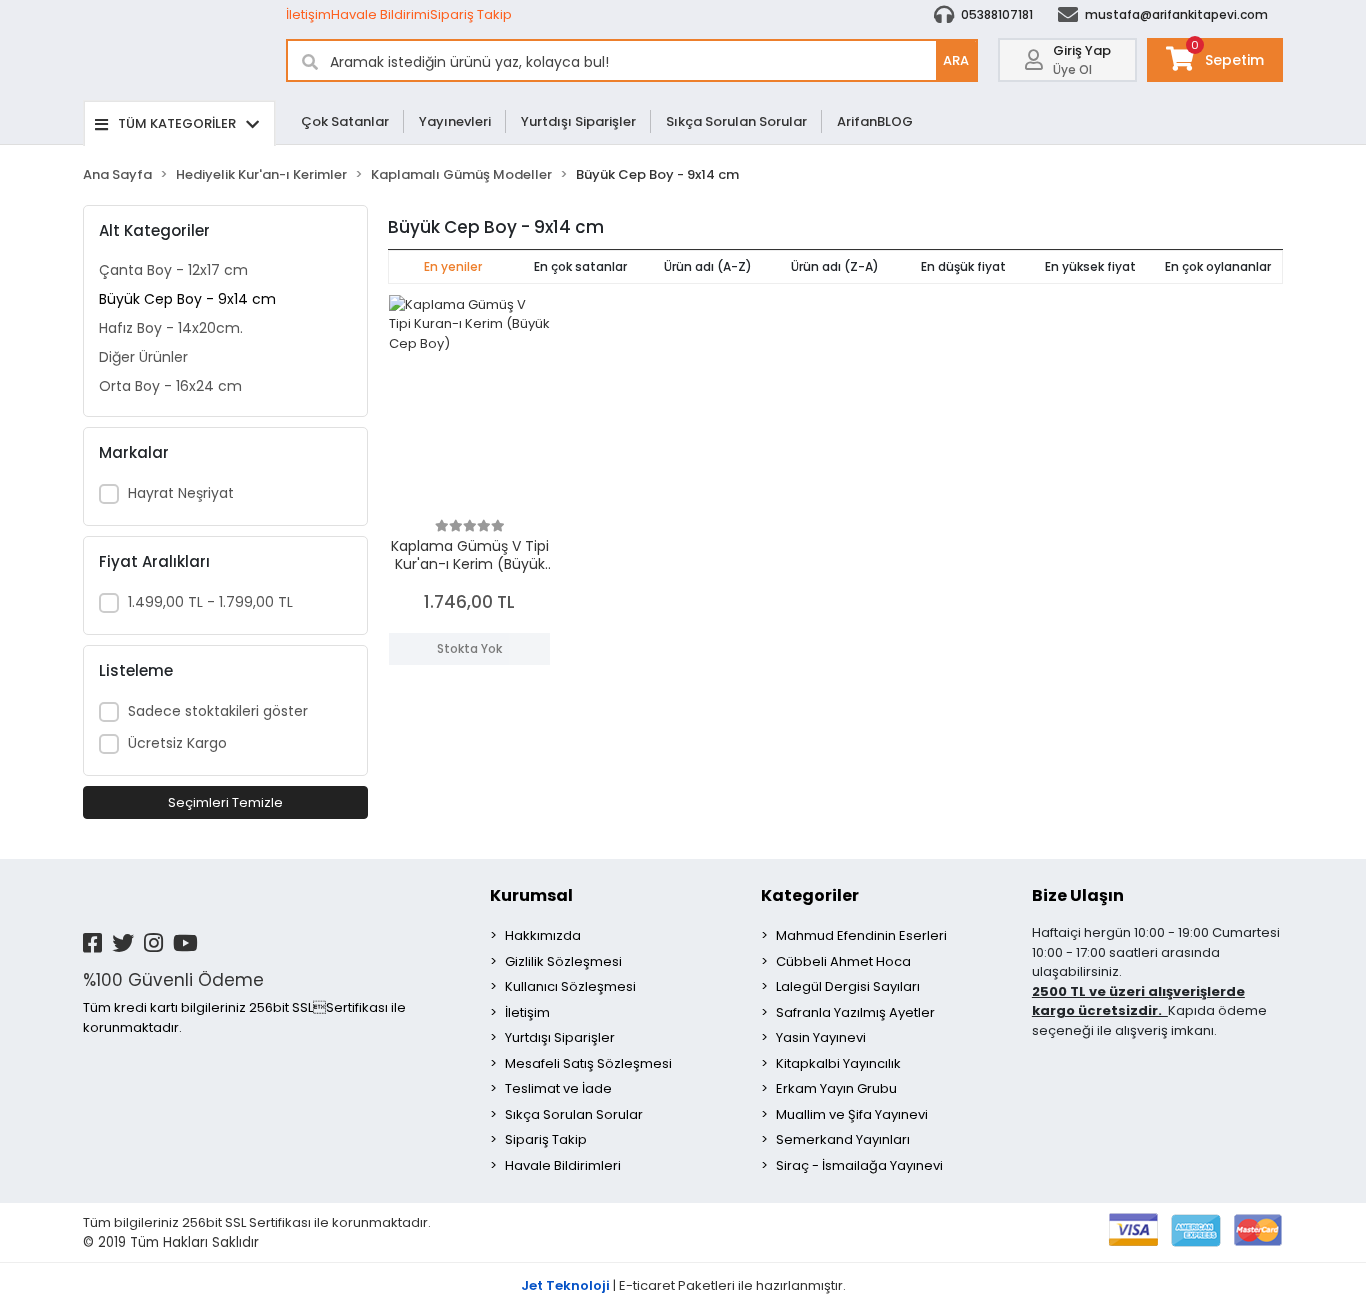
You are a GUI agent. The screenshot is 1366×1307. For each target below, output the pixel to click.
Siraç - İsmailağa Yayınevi (859, 1165)
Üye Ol (1072, 69)
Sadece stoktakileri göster (218, 711)
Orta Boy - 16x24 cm (170, 386)
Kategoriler (810, 895)
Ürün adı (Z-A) (835, 266)
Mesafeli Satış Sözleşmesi (588, 1063)
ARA (956, 60)
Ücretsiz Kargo (177, 743)
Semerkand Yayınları (843, 1139)
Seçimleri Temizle (225, 802)
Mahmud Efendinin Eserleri (861, 935)
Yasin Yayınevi (821, 1037)
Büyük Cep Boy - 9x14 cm (187, 299)
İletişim (308, 14)
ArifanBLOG (875, 121)
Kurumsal (531, 895)
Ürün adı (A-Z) (708, 266)
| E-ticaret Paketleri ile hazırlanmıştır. (683, 1285)
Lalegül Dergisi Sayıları (848, 986)
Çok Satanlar (345, 121)
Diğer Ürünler (143, 357)
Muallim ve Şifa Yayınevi (852, 1114)
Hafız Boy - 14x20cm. (171, 328)
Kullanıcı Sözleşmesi (570, 986)
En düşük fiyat (963, 266)
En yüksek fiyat (1090, 266)
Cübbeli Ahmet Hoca (843, 961)
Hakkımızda (543, 935)
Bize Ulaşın (1078, 895)
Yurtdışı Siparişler (578, 121)
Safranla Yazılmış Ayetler (855, 1012)
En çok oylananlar (1218, 266)
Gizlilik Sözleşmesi (563, 961)
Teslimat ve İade (558, 1088)
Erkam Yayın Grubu (836, 1088)
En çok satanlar (580, 266)
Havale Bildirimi (380, 14)
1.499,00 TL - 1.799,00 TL (210, 602)
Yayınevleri (455, 121)
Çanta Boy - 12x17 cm (173, 270)
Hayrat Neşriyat (181, 493)
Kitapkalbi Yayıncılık (838, 1063)
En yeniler (453, 266)
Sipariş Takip (471, 14)
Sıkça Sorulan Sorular (736, 121)
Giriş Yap (1082, 50)
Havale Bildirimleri (563, 1165)
